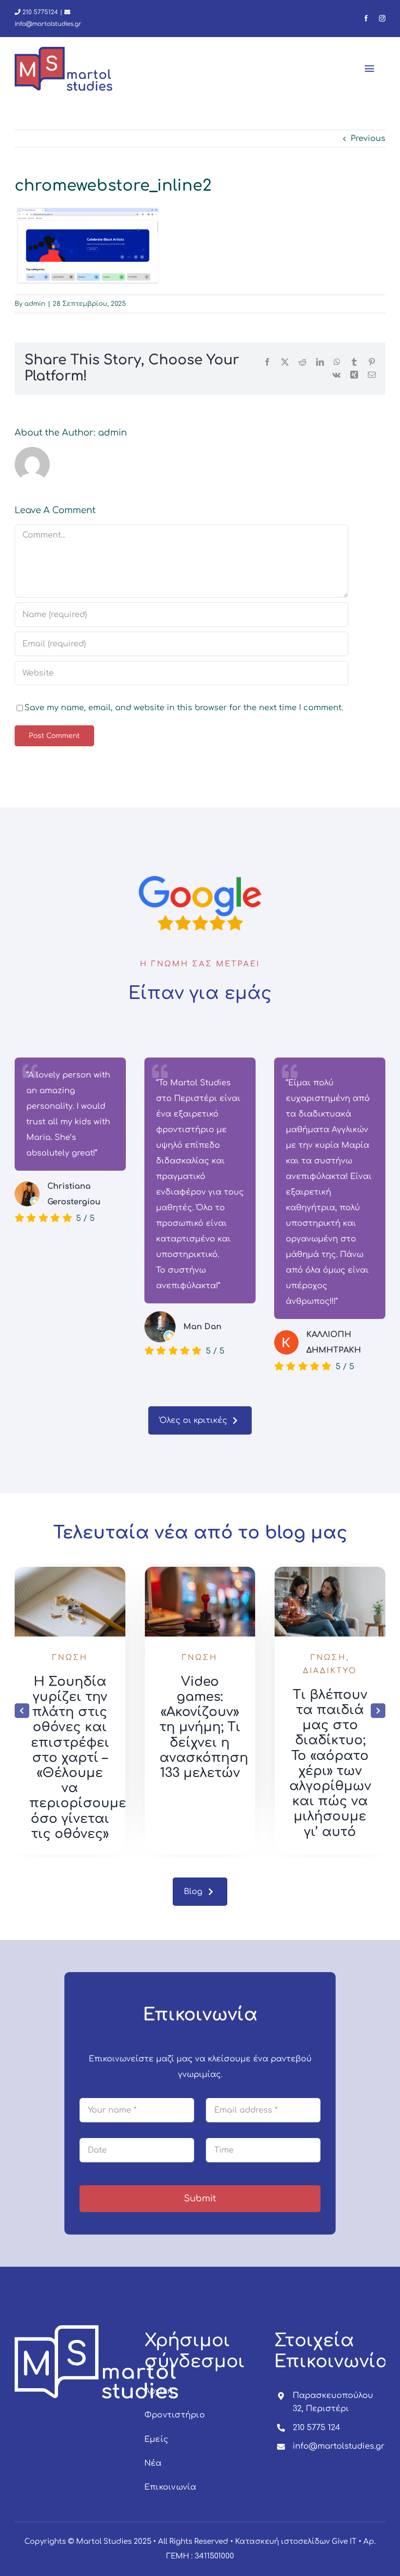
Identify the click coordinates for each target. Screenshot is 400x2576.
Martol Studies (104, 2542)
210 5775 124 (316, 2428)
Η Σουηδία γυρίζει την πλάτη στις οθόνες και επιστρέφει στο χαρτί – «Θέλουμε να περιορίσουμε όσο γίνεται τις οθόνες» (208, 1758)
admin (35, 304)
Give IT (344, 2542)
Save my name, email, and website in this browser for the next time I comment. (184, 708)
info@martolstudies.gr (339, 2446)
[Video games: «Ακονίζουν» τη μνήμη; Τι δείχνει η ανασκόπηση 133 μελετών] (330, 1571)
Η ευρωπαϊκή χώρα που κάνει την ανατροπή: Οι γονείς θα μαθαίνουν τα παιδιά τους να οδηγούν (70, 1758)
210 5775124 (39, 12)
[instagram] (382, 18)
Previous (368, 139)
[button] (22, 1711)
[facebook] (366, 18)
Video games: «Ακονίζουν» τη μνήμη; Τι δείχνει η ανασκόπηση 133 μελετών (334, 1727)
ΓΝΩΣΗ (70, 1658)
